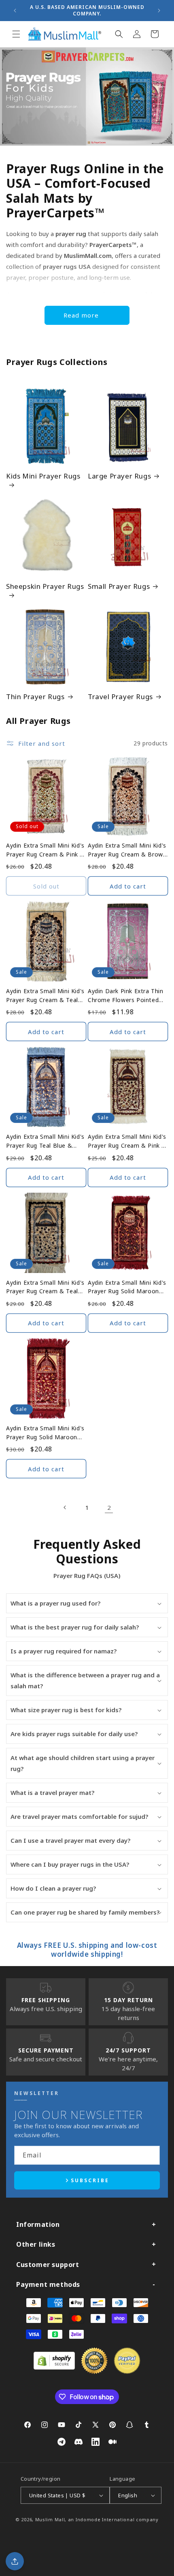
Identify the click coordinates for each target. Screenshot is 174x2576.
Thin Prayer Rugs (35, 697)
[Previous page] (65, 1507)
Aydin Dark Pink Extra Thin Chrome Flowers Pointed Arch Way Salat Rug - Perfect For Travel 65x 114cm (126, 996)
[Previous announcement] (15, 11)
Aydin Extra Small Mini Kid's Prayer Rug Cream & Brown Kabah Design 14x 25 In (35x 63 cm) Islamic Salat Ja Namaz (127, 850)
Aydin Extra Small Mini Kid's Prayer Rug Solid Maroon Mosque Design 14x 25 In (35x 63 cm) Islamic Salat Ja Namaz (46, 1433)
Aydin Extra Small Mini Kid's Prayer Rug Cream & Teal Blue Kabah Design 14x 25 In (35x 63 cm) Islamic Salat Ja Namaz (46, 996)
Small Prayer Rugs (119, 586)
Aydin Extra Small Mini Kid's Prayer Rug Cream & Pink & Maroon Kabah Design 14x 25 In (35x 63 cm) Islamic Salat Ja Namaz (45, 850)
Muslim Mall (50, 2519)
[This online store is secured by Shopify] (54, 2367)
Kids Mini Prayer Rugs (43, 476)
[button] (16, 34)
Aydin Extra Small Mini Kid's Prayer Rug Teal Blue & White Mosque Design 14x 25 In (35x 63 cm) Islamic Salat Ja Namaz (45, 1141)
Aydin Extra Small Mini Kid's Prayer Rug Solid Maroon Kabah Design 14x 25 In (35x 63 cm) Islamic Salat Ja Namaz (127, 1287)
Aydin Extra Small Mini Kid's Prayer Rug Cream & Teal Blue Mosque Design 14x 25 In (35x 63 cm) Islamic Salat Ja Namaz (46, 1287)
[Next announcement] (159, 11)
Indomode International (105, 2519)
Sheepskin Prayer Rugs (45, 586)
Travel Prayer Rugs (120, 697)
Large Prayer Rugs (119, 476)
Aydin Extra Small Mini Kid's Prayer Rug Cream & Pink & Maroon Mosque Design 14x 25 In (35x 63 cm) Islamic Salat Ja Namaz (127, 1141)
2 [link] (109, 1507)
